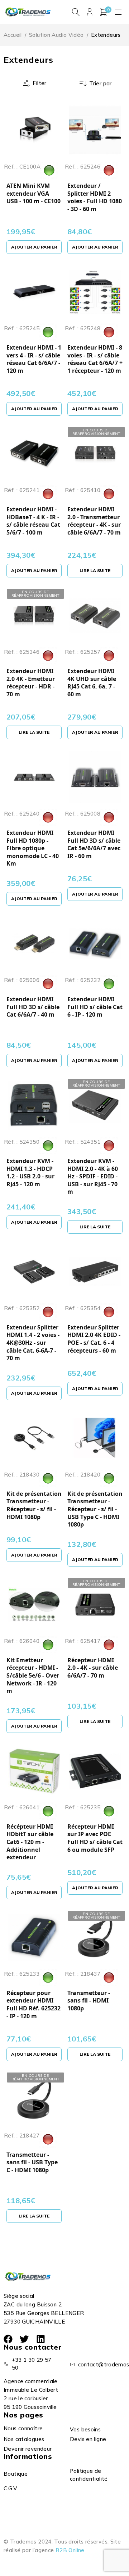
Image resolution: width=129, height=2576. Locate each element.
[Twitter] (24, 2339)
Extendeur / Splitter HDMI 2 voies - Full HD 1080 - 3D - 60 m (95, 197)
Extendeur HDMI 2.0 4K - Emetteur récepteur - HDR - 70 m (31, 683)
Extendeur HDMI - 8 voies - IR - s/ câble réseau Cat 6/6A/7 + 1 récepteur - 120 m (95, 359)
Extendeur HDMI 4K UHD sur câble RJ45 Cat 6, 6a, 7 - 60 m (92, 683)
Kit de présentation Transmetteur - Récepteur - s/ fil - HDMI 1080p (34, 1505)
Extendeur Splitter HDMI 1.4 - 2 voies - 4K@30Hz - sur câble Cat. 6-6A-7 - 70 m (33, 1343)
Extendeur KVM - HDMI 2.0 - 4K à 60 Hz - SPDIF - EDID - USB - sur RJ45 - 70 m (93, 1176)
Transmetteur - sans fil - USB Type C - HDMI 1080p (32, 2162)
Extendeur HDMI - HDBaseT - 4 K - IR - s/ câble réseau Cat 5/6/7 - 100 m (33, 521)
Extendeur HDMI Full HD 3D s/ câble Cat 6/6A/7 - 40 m (33, 1007)
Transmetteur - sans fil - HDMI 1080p (89, 2001)
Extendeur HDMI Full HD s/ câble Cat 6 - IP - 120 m (95, 1007)
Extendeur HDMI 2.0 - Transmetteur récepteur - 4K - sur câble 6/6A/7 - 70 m (94, 521)
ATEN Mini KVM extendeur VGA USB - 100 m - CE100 (34, 194)
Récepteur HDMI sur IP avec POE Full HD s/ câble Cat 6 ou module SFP (95, 1838)
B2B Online (70, 2550)
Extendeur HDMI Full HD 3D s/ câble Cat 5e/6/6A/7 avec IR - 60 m (94, 845)
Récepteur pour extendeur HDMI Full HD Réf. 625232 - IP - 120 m (34, 2005)
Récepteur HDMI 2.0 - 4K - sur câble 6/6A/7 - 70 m (93, 1668)
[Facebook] (8, 2339)
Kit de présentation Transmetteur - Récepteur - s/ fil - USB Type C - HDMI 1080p (95, 1509)
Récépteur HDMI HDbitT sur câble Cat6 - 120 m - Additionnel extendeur (30, 1842)
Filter (39, 83)
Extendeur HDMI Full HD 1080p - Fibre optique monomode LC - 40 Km (33, 848)
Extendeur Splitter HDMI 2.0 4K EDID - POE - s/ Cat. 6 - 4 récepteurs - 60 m (94, 1339)
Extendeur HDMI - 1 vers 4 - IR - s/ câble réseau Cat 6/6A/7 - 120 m (34, 359)
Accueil (13, 35)
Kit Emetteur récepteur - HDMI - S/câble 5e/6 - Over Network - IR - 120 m (33, 1676)
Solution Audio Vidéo (56, 35)
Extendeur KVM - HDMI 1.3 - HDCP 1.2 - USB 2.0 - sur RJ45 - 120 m (30, 1173)
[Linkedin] (41, 2339)
